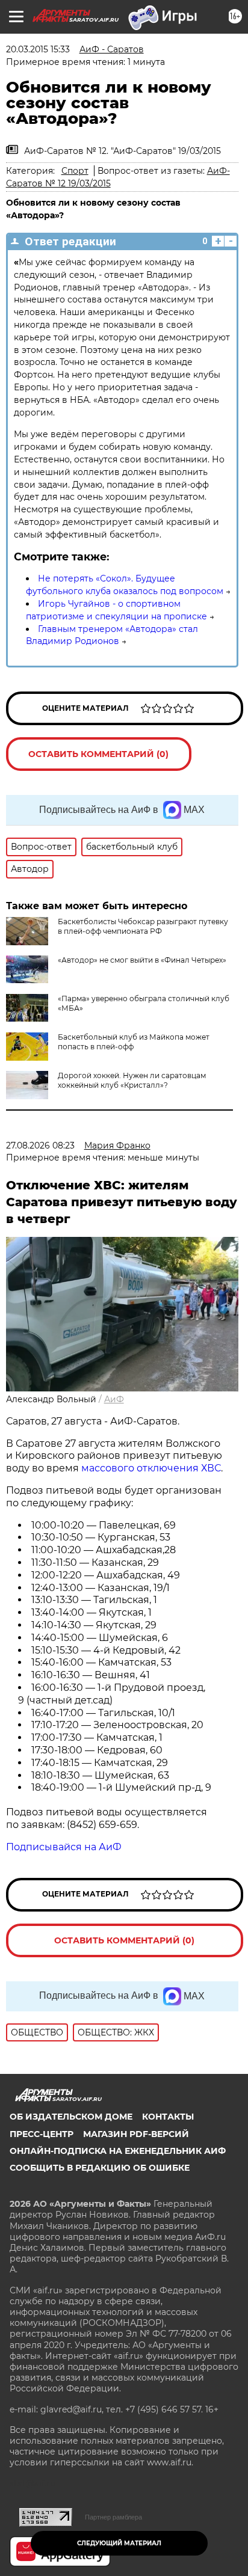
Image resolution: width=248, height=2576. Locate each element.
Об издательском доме (71, 2117)
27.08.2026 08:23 (40, 1145)
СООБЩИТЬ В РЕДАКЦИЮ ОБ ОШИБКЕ (100, 2168)
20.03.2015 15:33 (38, 49)
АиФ (114, 1399)
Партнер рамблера (113, 2517)
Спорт (75, 171)
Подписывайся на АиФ (64, 1847)
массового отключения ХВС (151, 1468)
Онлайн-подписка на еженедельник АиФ (118, 2151)
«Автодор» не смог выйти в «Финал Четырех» (142, 960)
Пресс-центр (42, 2134)
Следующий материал (119, 2543)
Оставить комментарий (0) (98, 754)
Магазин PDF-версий (136, 2134)
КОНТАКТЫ (168, 2117)
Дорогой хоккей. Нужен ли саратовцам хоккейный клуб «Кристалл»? (132, 1080)
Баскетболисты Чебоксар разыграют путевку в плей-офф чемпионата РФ (143, 926)
